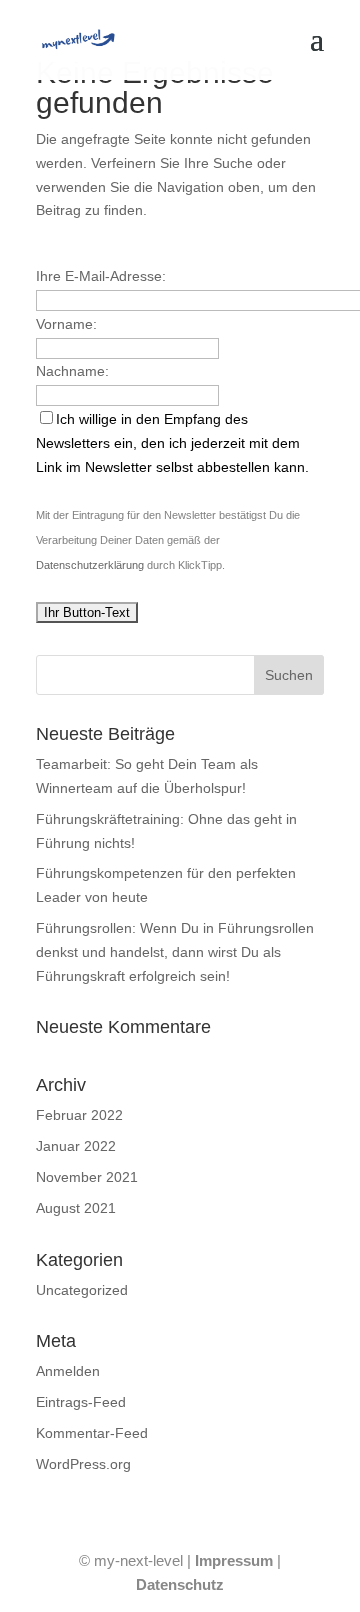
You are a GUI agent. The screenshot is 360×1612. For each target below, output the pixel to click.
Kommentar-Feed (92, 1433)
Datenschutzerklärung (90, 565)
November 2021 (87, 1177)
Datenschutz (180, 1584)
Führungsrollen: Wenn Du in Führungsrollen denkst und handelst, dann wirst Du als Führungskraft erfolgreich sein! (175, 952)
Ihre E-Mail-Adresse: (101, 276)
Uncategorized (82, 1290)
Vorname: (66, 324)
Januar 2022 (76, 1146)
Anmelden (68, 1371)
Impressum (234, 1560)
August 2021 (76, 1208)
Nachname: (72, 371)
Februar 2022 (79, 1115)
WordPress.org (83, 1464)
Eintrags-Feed (81, 1402)
